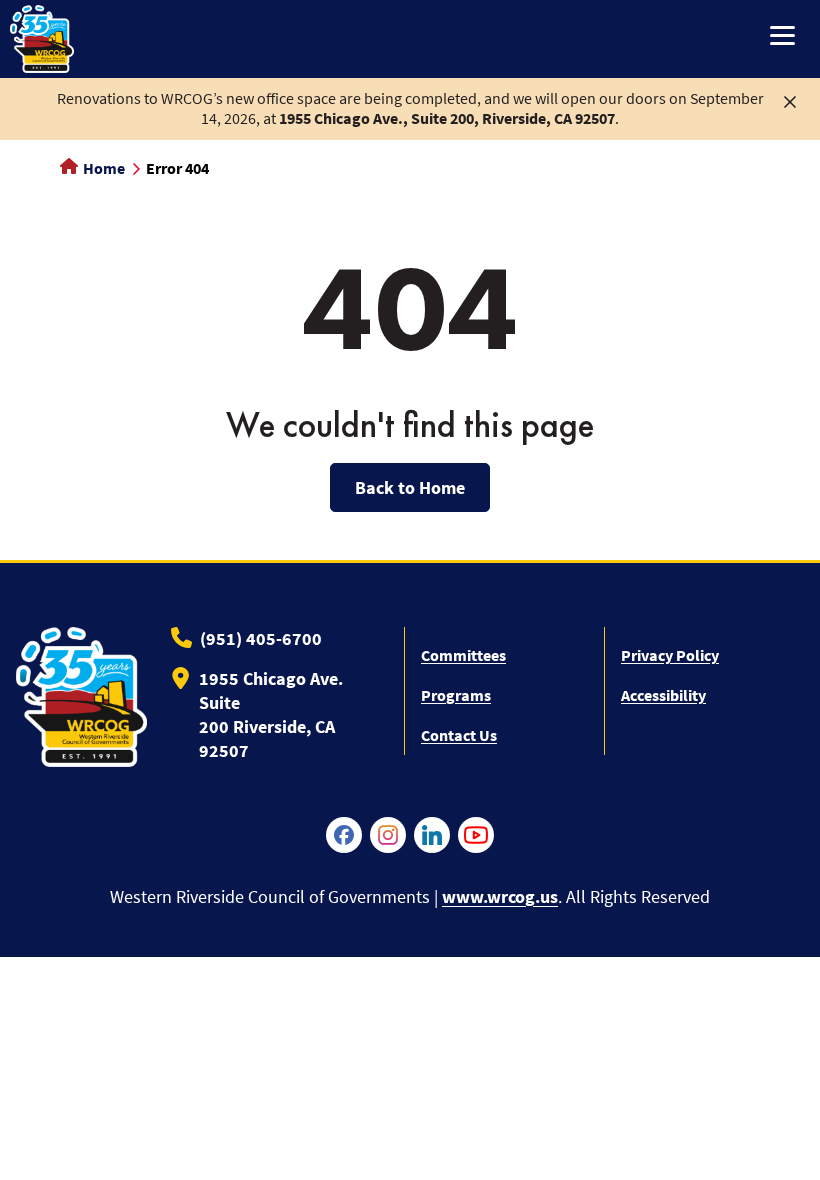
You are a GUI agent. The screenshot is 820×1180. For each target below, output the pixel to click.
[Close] (790, 100)
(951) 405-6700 (261, 638)
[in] (432, 835)
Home (102, 168)
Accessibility (663, 695)
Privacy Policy (670, 655)
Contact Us (459, 735)
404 (410, 308)
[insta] (388, 835)
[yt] (476, 835)
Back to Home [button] (410, 487)
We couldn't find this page (410, 425)
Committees (463, 655)
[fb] (344, 835)
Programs (456, 695)
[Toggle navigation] (782, 37)
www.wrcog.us (500, 896)
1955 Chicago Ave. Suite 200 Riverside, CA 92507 (271, 714)
